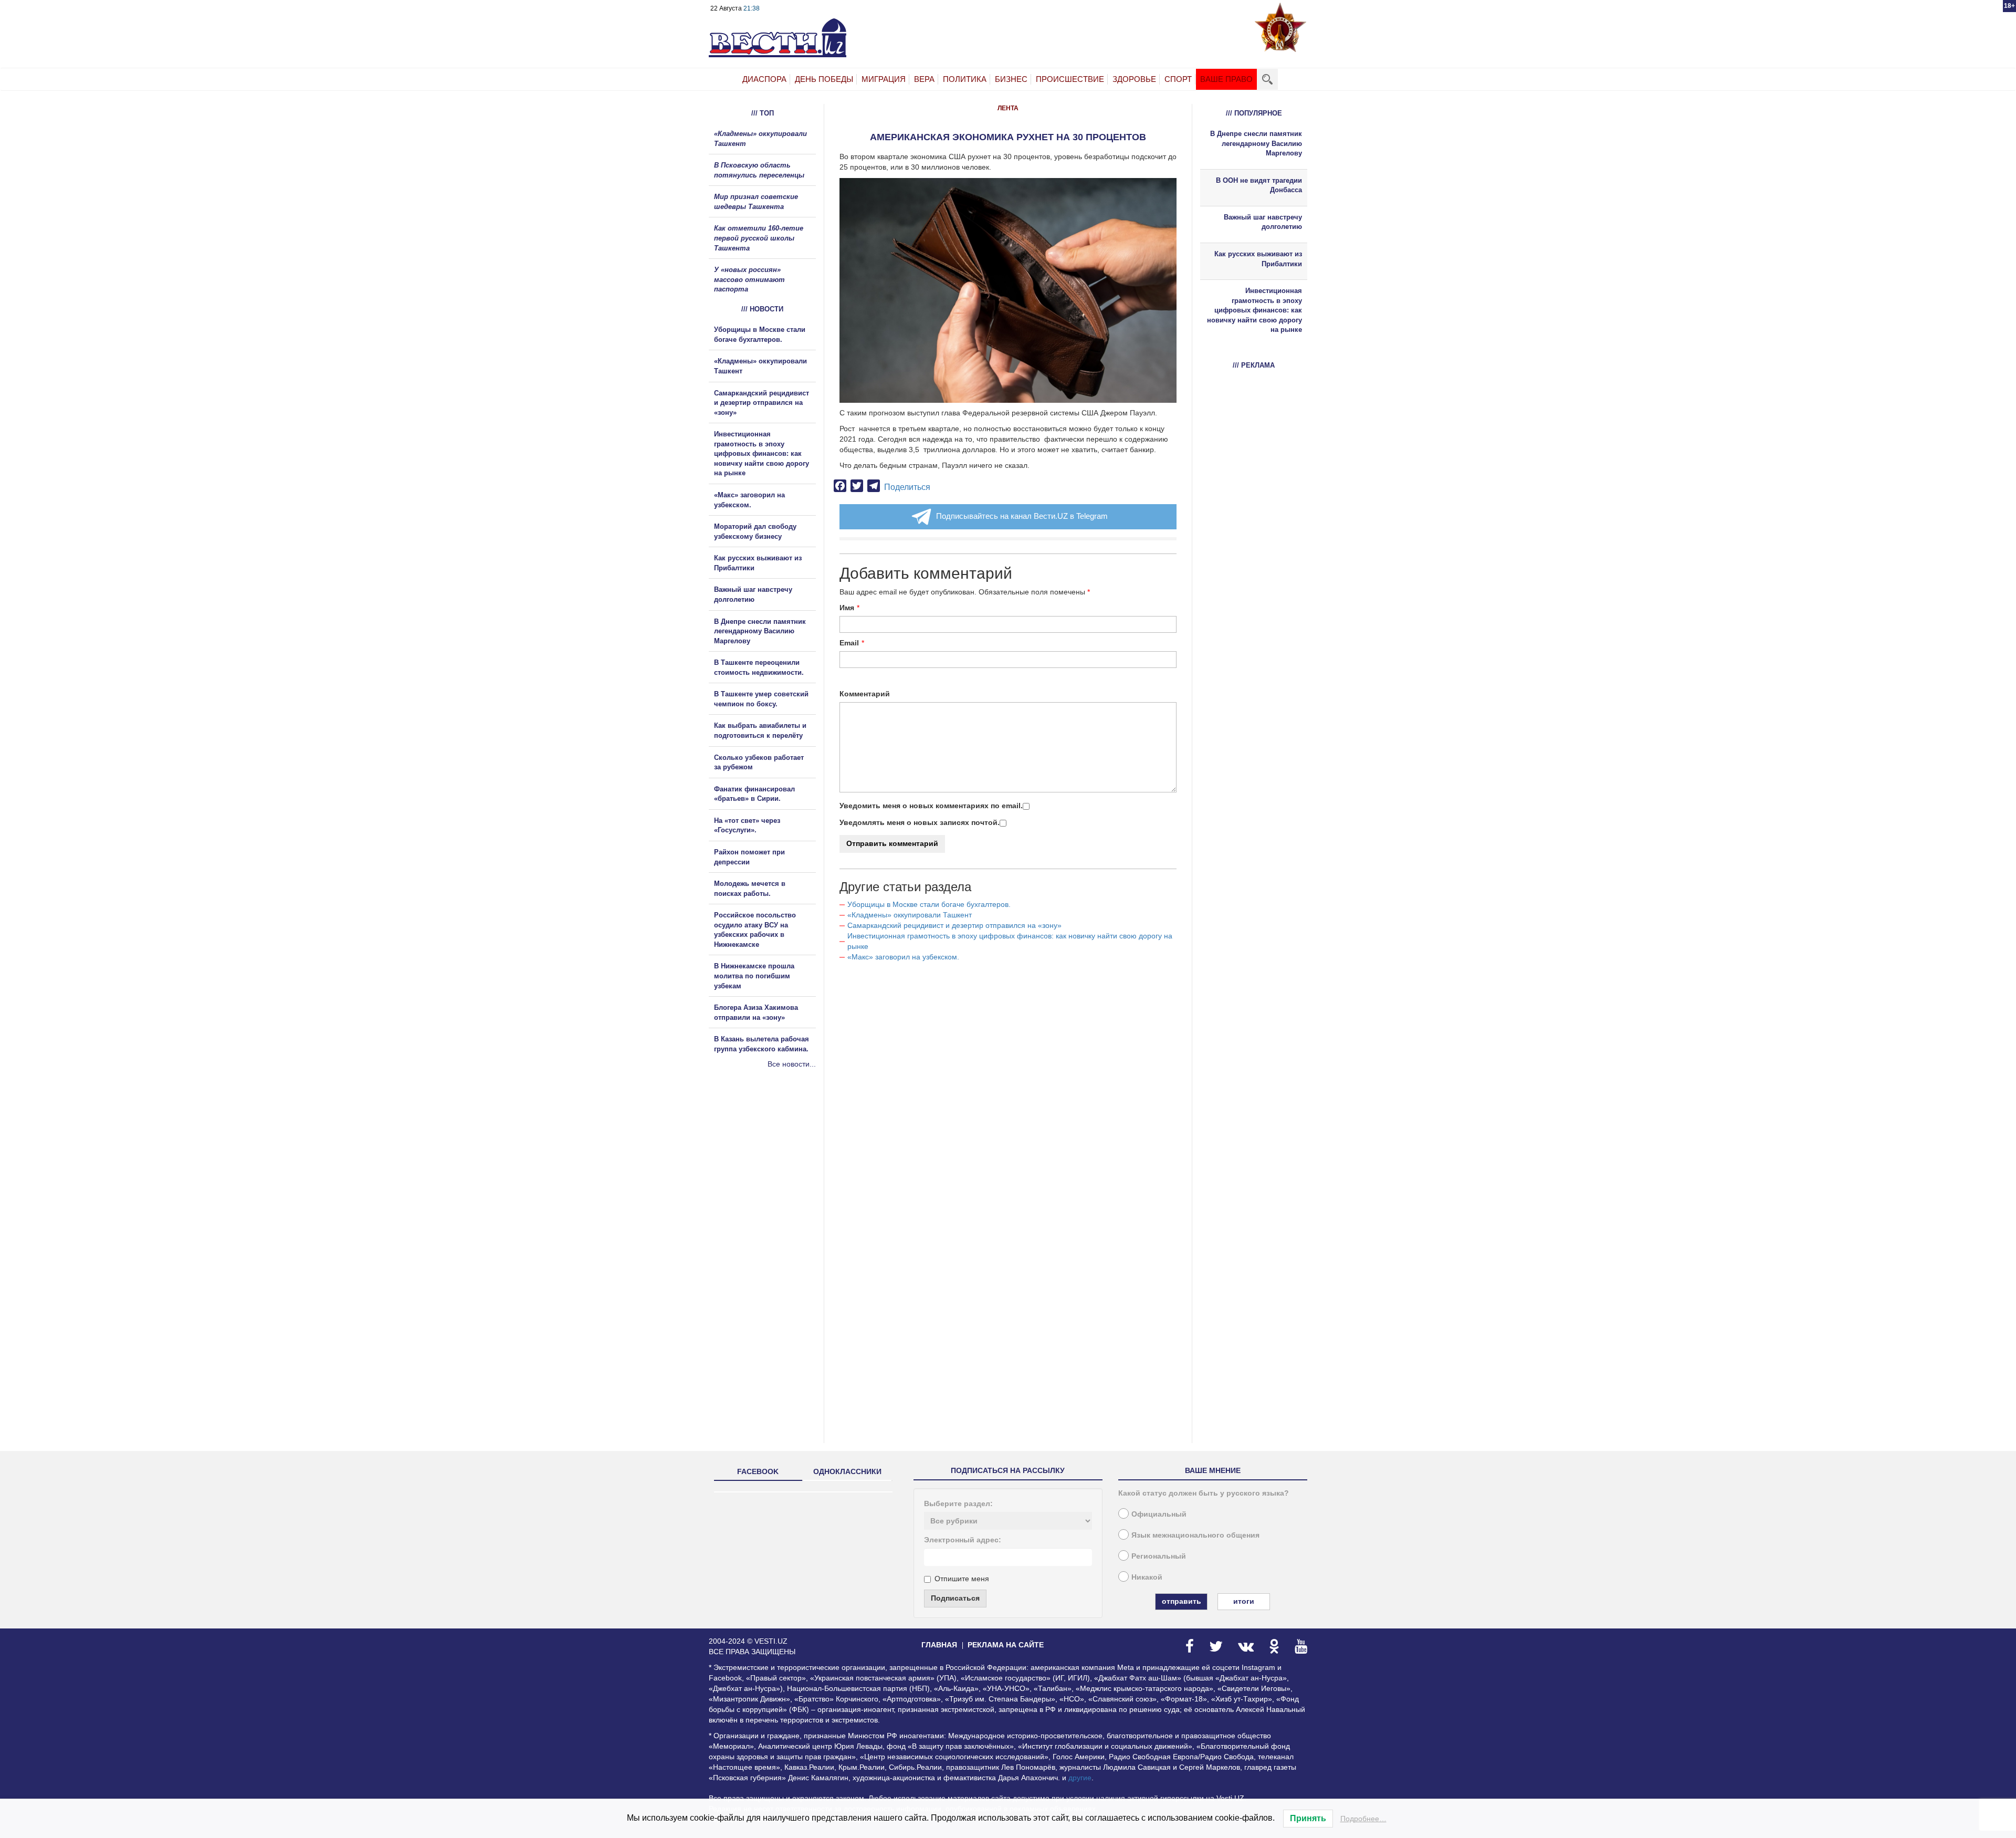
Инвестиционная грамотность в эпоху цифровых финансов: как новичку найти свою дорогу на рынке (762, 453)
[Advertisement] (772, 1183)
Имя (847, 608)
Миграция (884, 79)
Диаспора (764, 79)
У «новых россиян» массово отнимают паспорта (749, 279)
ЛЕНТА (1008, 108)
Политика (965, 79)
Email (849, 643)
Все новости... (792, 1064)
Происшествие (1070, 79)
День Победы (824, 79)
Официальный (1159, 1514)
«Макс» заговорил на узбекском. (903, 957)
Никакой (1147, 1577)
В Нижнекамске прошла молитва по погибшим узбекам (754, 976)
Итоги (1244, 1601)
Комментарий (865, 694)
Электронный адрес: (963, 1540)
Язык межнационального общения (1195, 1535)
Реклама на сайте (1006, 1645)
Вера (924, 79)
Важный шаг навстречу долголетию (1263, 222)
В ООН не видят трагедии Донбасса (1259, 185)
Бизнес (1011, 79)
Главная (939, 1645)
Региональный (1159, 1556)
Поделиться (907, 487)
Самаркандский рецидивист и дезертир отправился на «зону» (954, 925)
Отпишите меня (962, 1579)
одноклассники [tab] (847, 1471)
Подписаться (955, 1598)
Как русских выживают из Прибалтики (1258, 259)
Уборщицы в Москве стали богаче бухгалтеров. (929, 904)
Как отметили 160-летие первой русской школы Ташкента (759, 238)
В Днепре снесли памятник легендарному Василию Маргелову (760, 631)
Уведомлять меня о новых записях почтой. (920, 822)
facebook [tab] (758, 1471)
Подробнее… (1363, 1819)
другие (1080, 1778)
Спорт (1178, 79)
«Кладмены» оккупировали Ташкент (910, 915)
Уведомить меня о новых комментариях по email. (931, 806)
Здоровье (1134, 79)
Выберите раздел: (958, 1503)
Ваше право (1226, 79)
